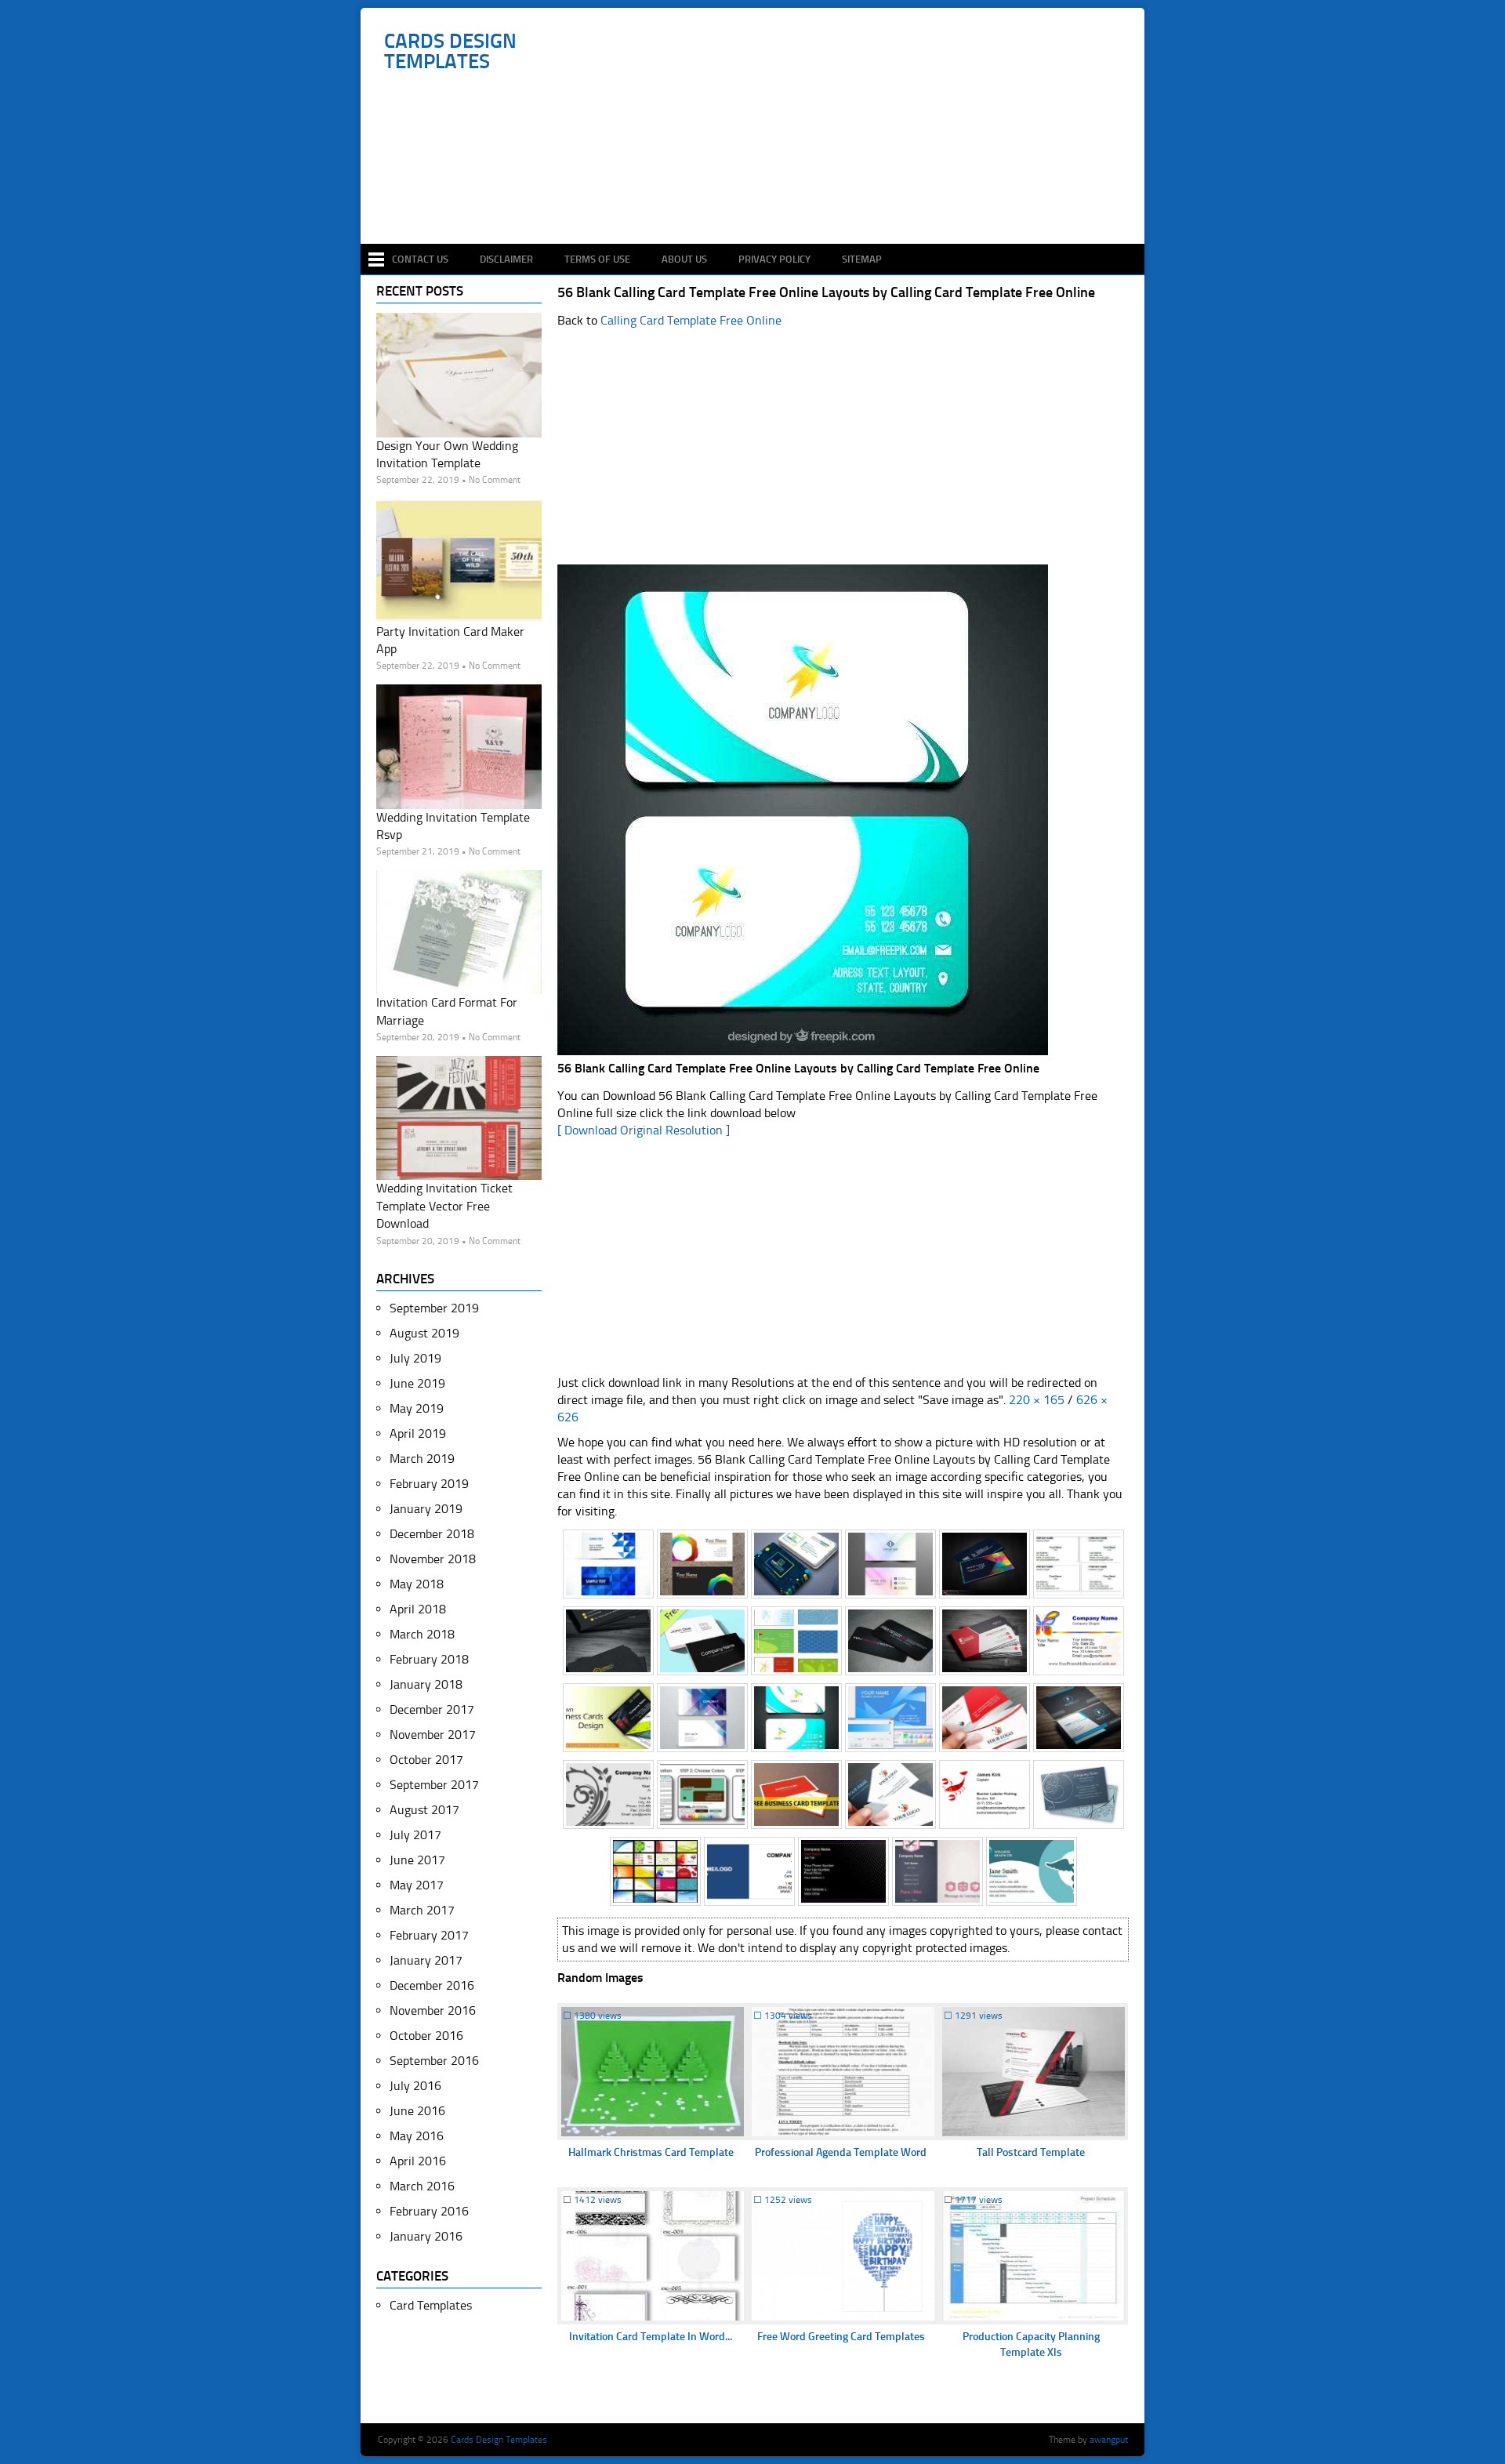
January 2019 (426, 1509)
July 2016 (415, 2086)
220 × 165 (1037, 1400)
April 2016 (418, 2161)
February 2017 (429, 1935)
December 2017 (432, 1709)
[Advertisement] (761, 198)
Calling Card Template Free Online (691, 320)
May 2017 (417, 1885)
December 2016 (432, 1985)
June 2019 (417, 1383)
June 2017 (417, 1860)
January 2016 (426, 2236)
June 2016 (417, 2111)
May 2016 (417, 2136)
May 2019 (417, 1408)
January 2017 (426, 1960)
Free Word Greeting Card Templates (841, 2337)
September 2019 (434, 1308)
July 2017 (415, 1835)
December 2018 (432, 1534)
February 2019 (429, 1484)
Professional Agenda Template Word (841, 2152)
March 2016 (422, 2186)
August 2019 (424, 1333)
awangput (1109, 2440)
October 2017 (426, 1760)
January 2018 (426, 1684)
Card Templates (431, 2305)
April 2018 (418, 1609)
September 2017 (434, 1785)
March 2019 (422, 1459)
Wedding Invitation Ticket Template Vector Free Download (444, 1206)
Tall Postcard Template (1031, 2152)
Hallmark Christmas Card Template (651, 2152)
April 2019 (418, 1433)
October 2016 (426, 2036)
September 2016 (434, 2061)
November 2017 (433, 1735)
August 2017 (424, 1810)
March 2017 (422, 1910)
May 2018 (417, 1584)
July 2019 (415, 1358)
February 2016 (429, 2211)
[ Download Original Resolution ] (644, 1130)
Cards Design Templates (450, 52)
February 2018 (429, 1659)
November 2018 (433, 1559)
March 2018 (422, 1634)
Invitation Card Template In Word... (651, 2337)
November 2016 (433, 2010)
